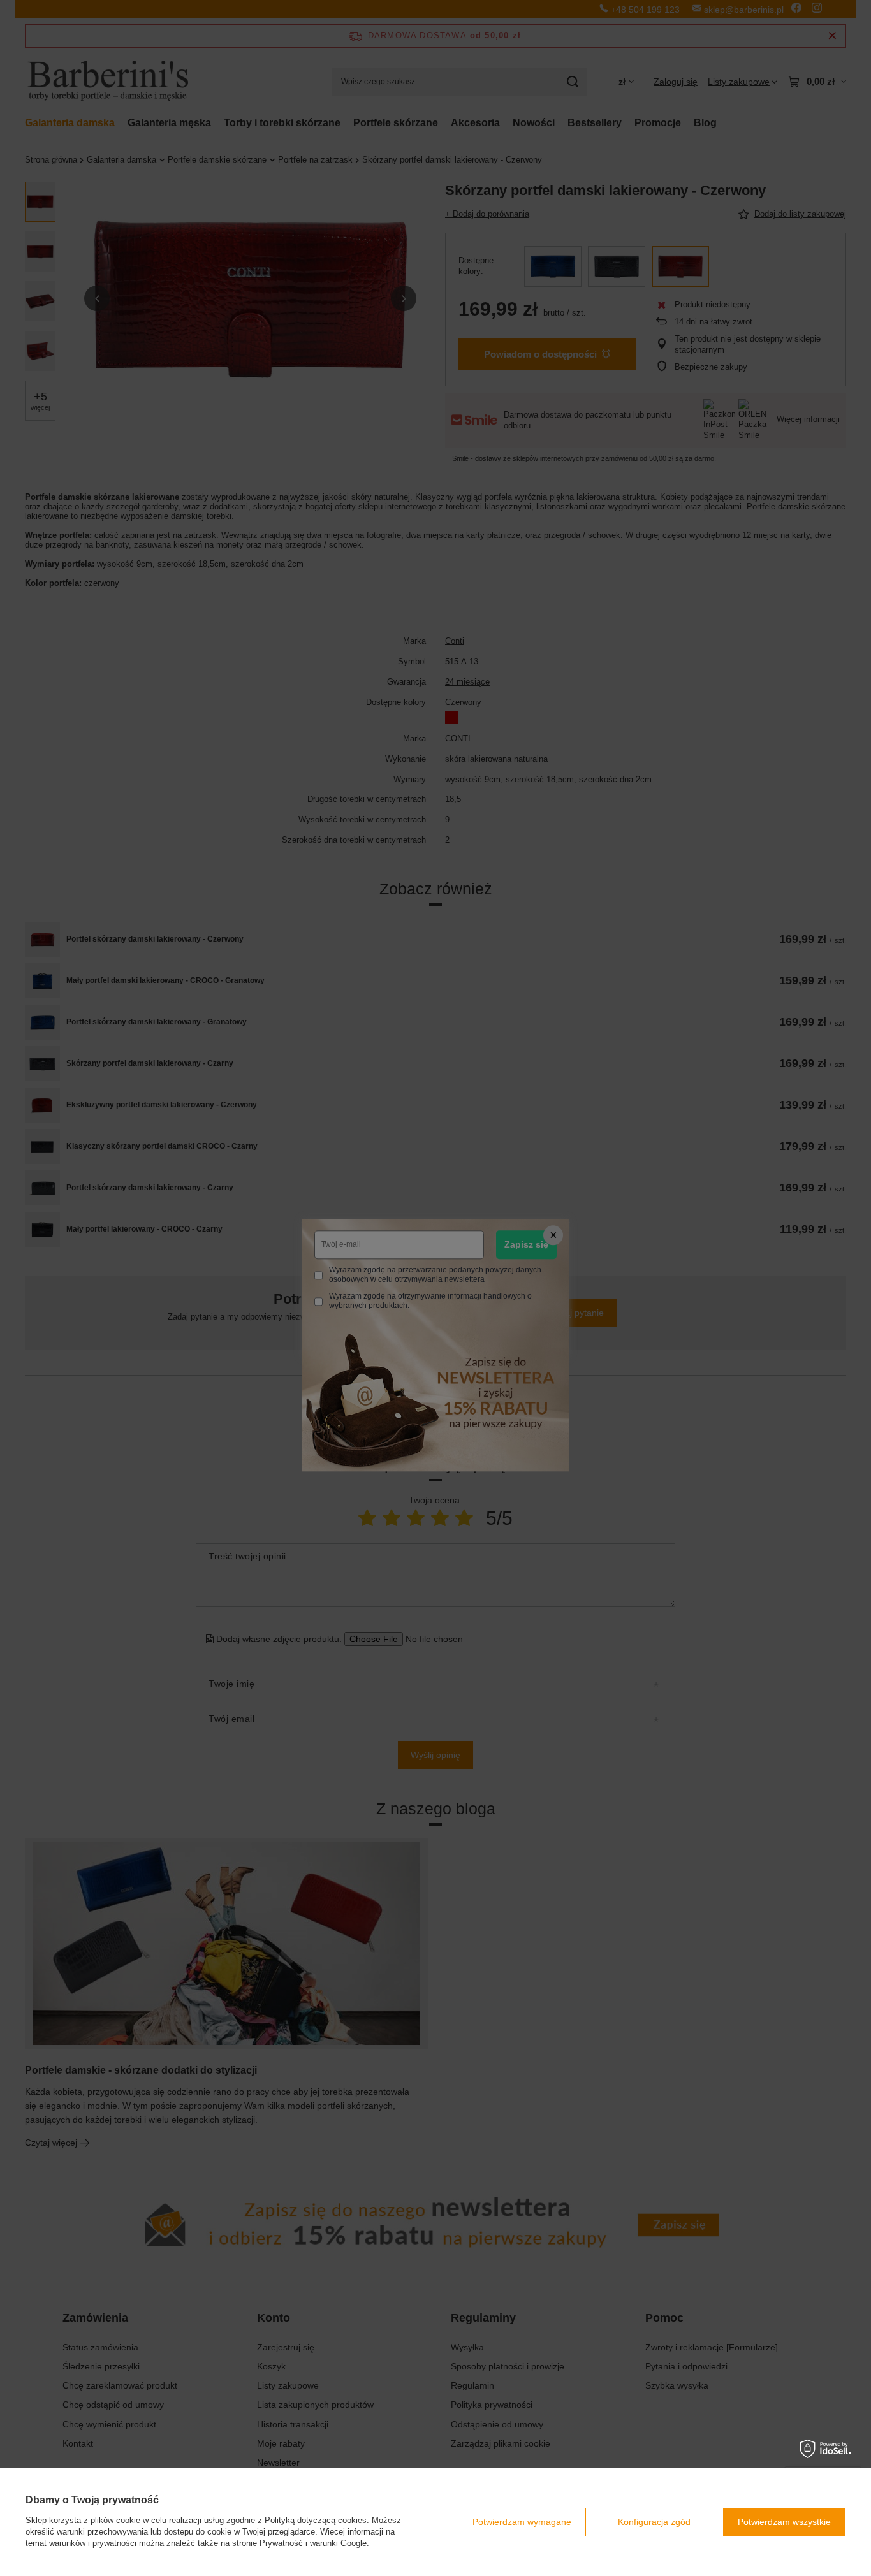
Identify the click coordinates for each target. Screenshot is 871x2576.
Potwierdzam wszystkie (784, 2522)
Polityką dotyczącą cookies (316, 2520)
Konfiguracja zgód (654, 2522)
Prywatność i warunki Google (313, 2543)
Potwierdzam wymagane (522, 2522)
